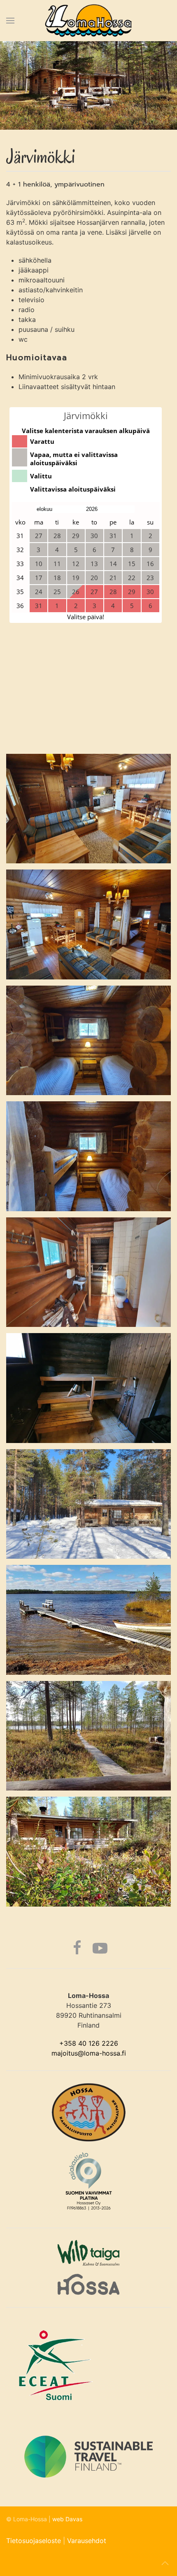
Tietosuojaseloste (34, 2541)
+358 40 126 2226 (89, 2043)
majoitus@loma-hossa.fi (89, 2053)
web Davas (67, 2519)
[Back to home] (89, 21)
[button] (10, 21)
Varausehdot (87, 2541)
